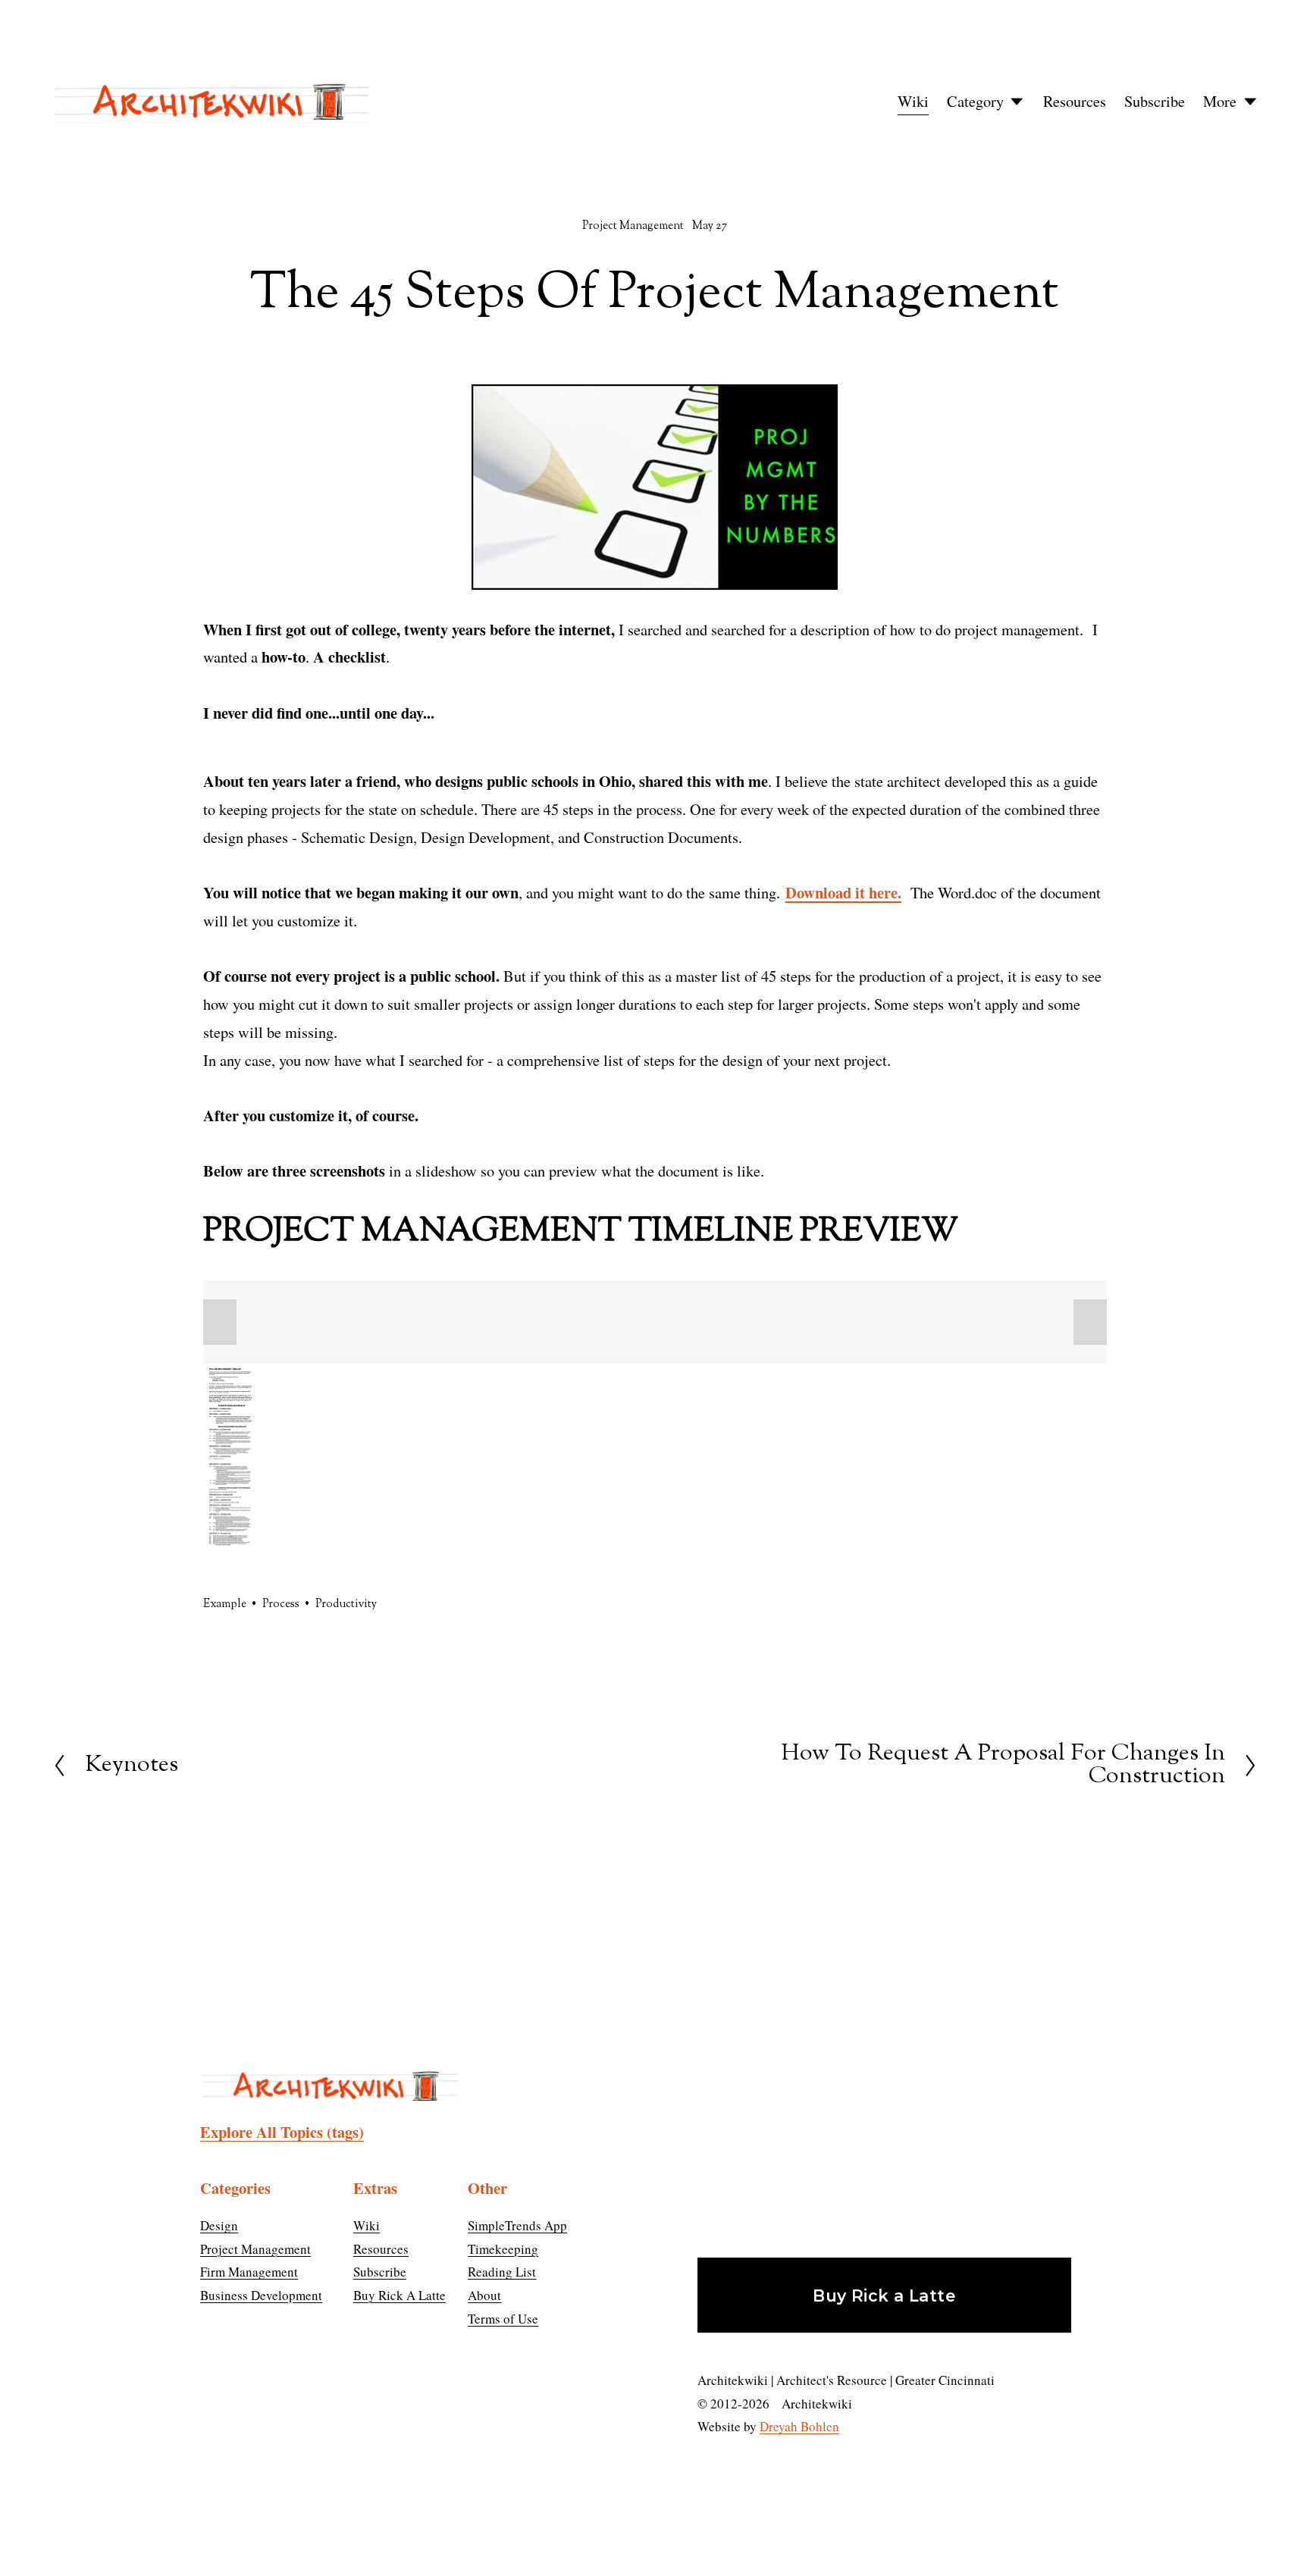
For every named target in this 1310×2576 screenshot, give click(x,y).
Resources (1075, 101)
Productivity (346, 1605)
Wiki (913, 101)
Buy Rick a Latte (884, 2296)
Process (281, 1605)
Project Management (633, 226)
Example (225, 1605)
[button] (220, 1322)
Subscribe (1155, 101)
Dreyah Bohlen (799, 2426)
